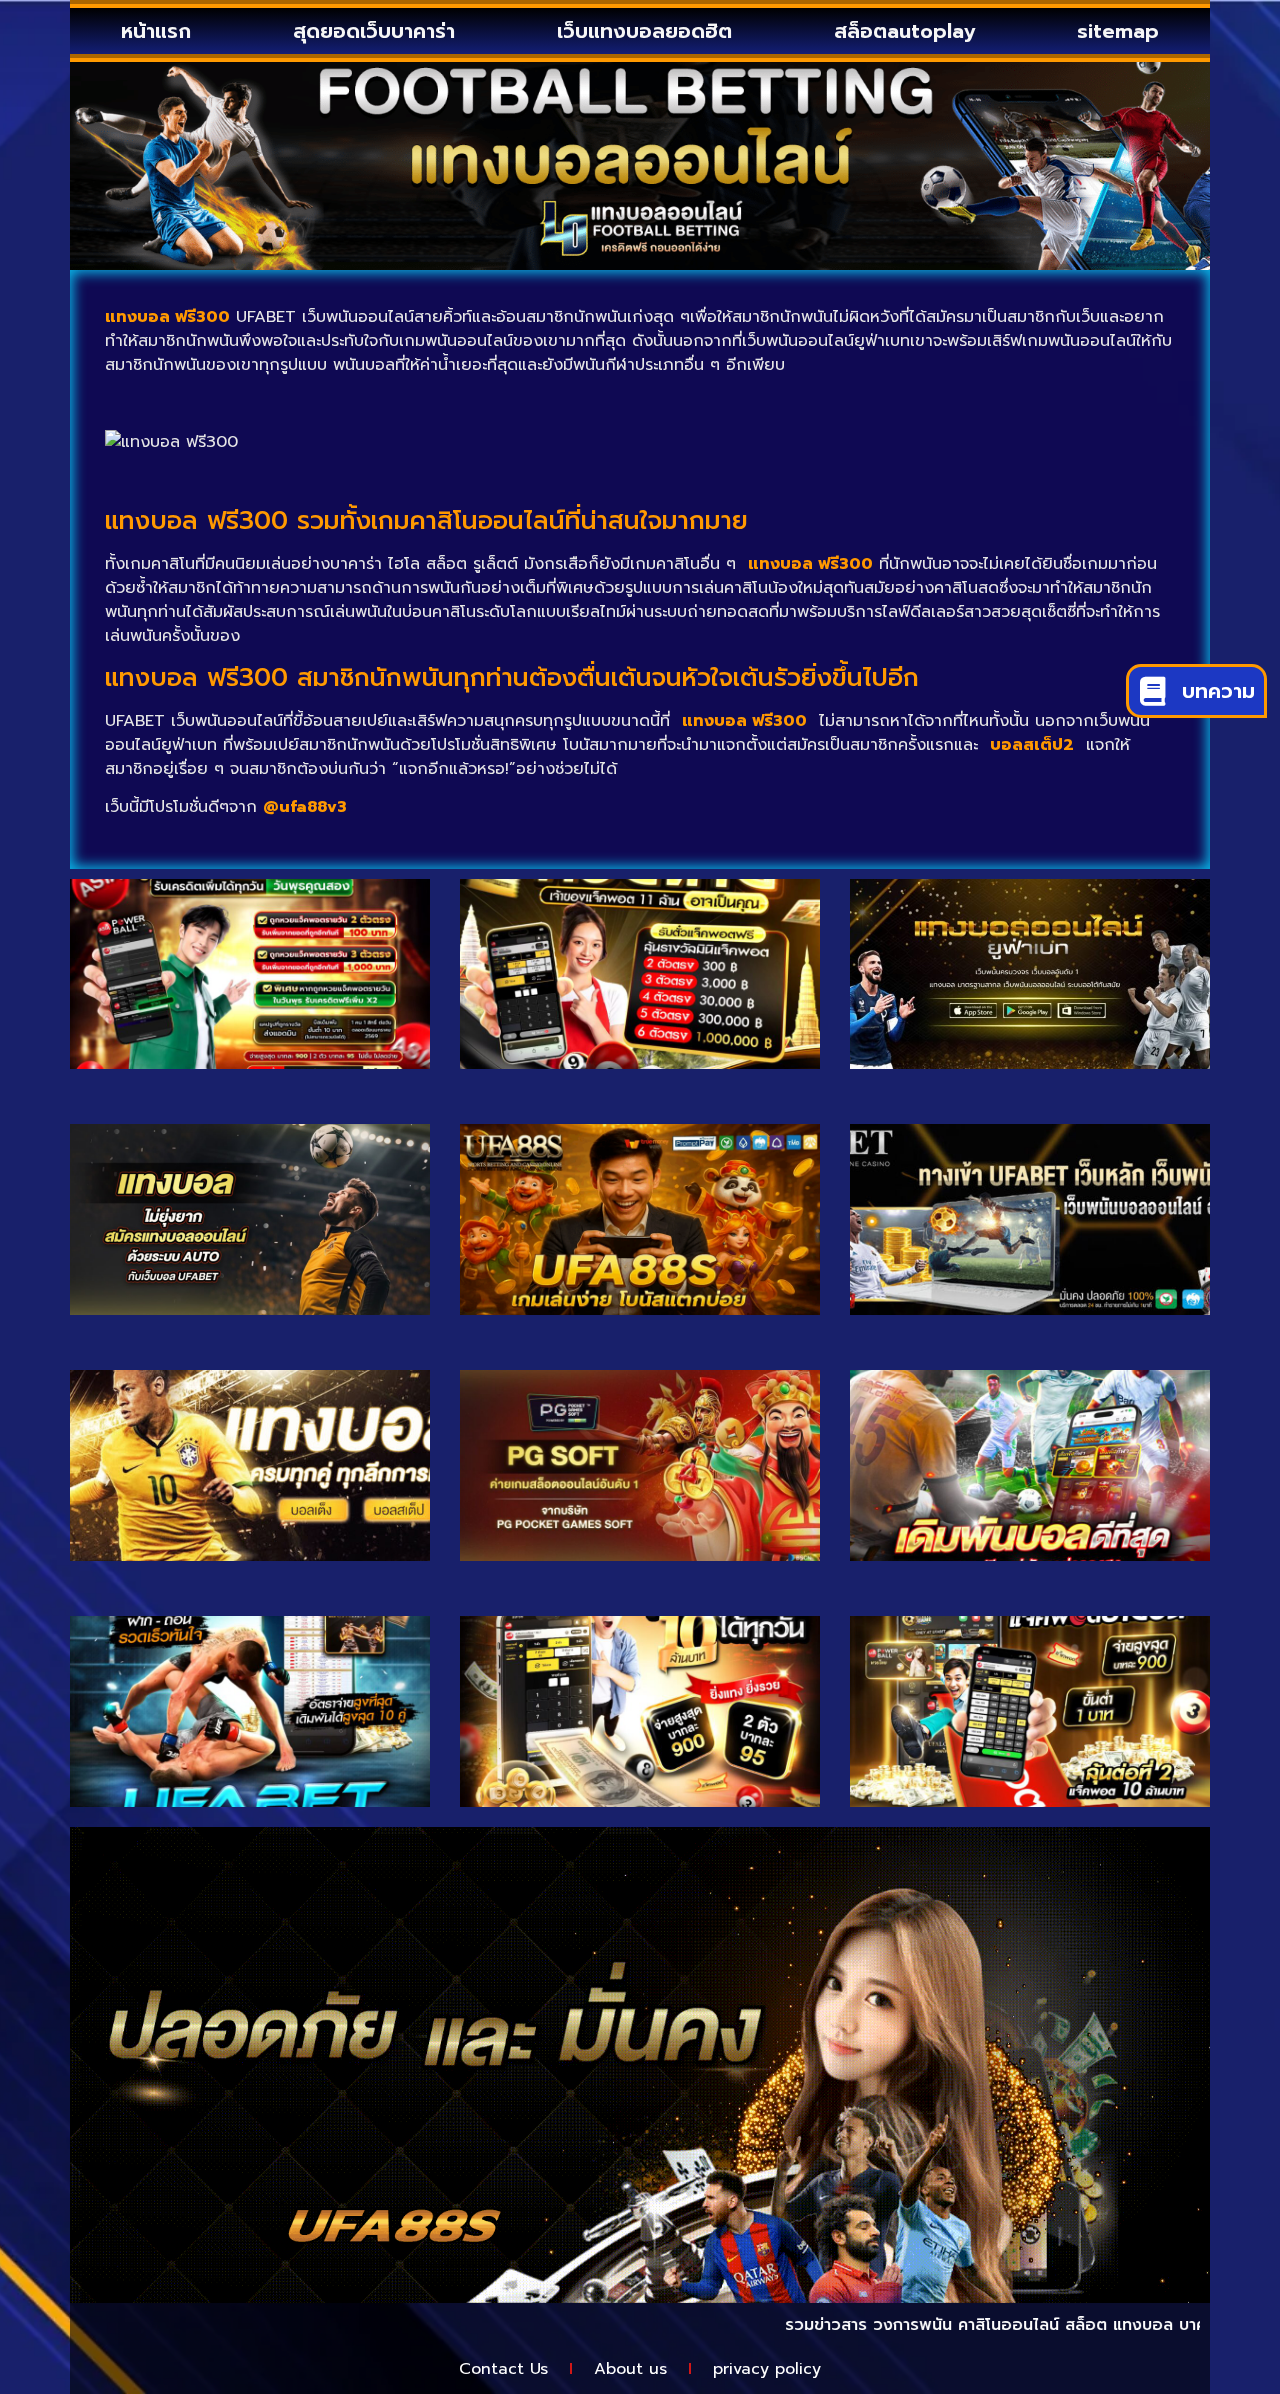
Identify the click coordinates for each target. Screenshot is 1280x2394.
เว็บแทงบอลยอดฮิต (644, 31)
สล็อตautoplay (904, 31)
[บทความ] (1152, 691)
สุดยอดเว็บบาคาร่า (374, 31)
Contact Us (503, 2369)
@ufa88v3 (305, 807)
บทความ (1218, 691)
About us (630, 2369)
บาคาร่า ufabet (1169, 2325)
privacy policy (767, 2369)
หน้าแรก (156, 31)
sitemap (1118, 31)
